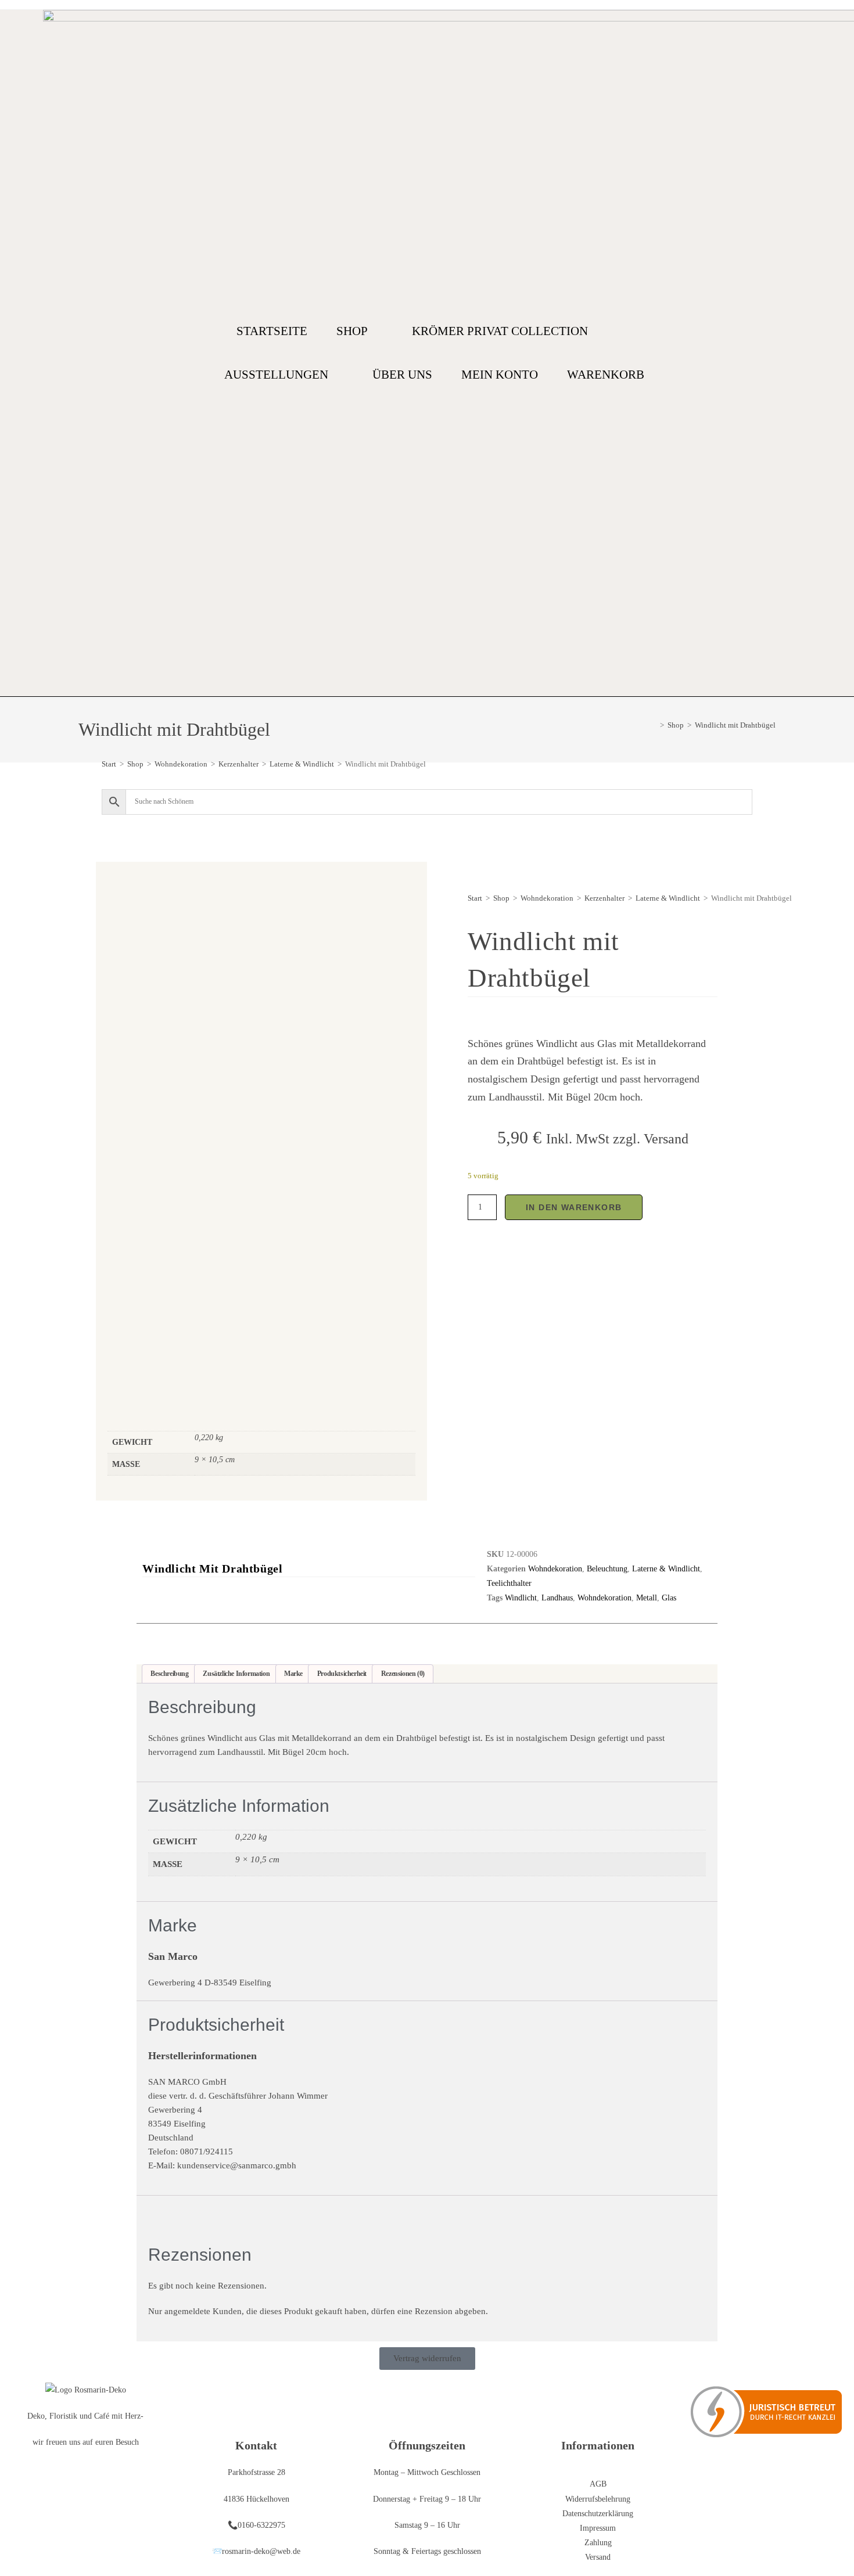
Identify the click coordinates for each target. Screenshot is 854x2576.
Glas (669, 1598)
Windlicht (521, 1598)
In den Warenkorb (574, 1207)
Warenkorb (606, 375)
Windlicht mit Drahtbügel (735, 725)
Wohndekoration (181, 764)
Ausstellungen (276, 375)
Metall (647, 1598)
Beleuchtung (607, 1569)
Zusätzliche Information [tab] (236, 1674)
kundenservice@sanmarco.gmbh (237, 2165)
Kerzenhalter (238, 764)
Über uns (402, 375)
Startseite (272, 331)
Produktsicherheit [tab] (342, 1674)
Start (109, 764)
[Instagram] (806, 353)
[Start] (654, 725)
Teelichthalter (509, 1583)
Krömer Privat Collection (500, 331)
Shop (352, 331)
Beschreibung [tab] (169, 1674)
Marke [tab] (293, 1674)
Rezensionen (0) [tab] (403, 1674)
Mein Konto (500, 375)
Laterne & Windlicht (302, 764)
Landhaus (557, 1598)
